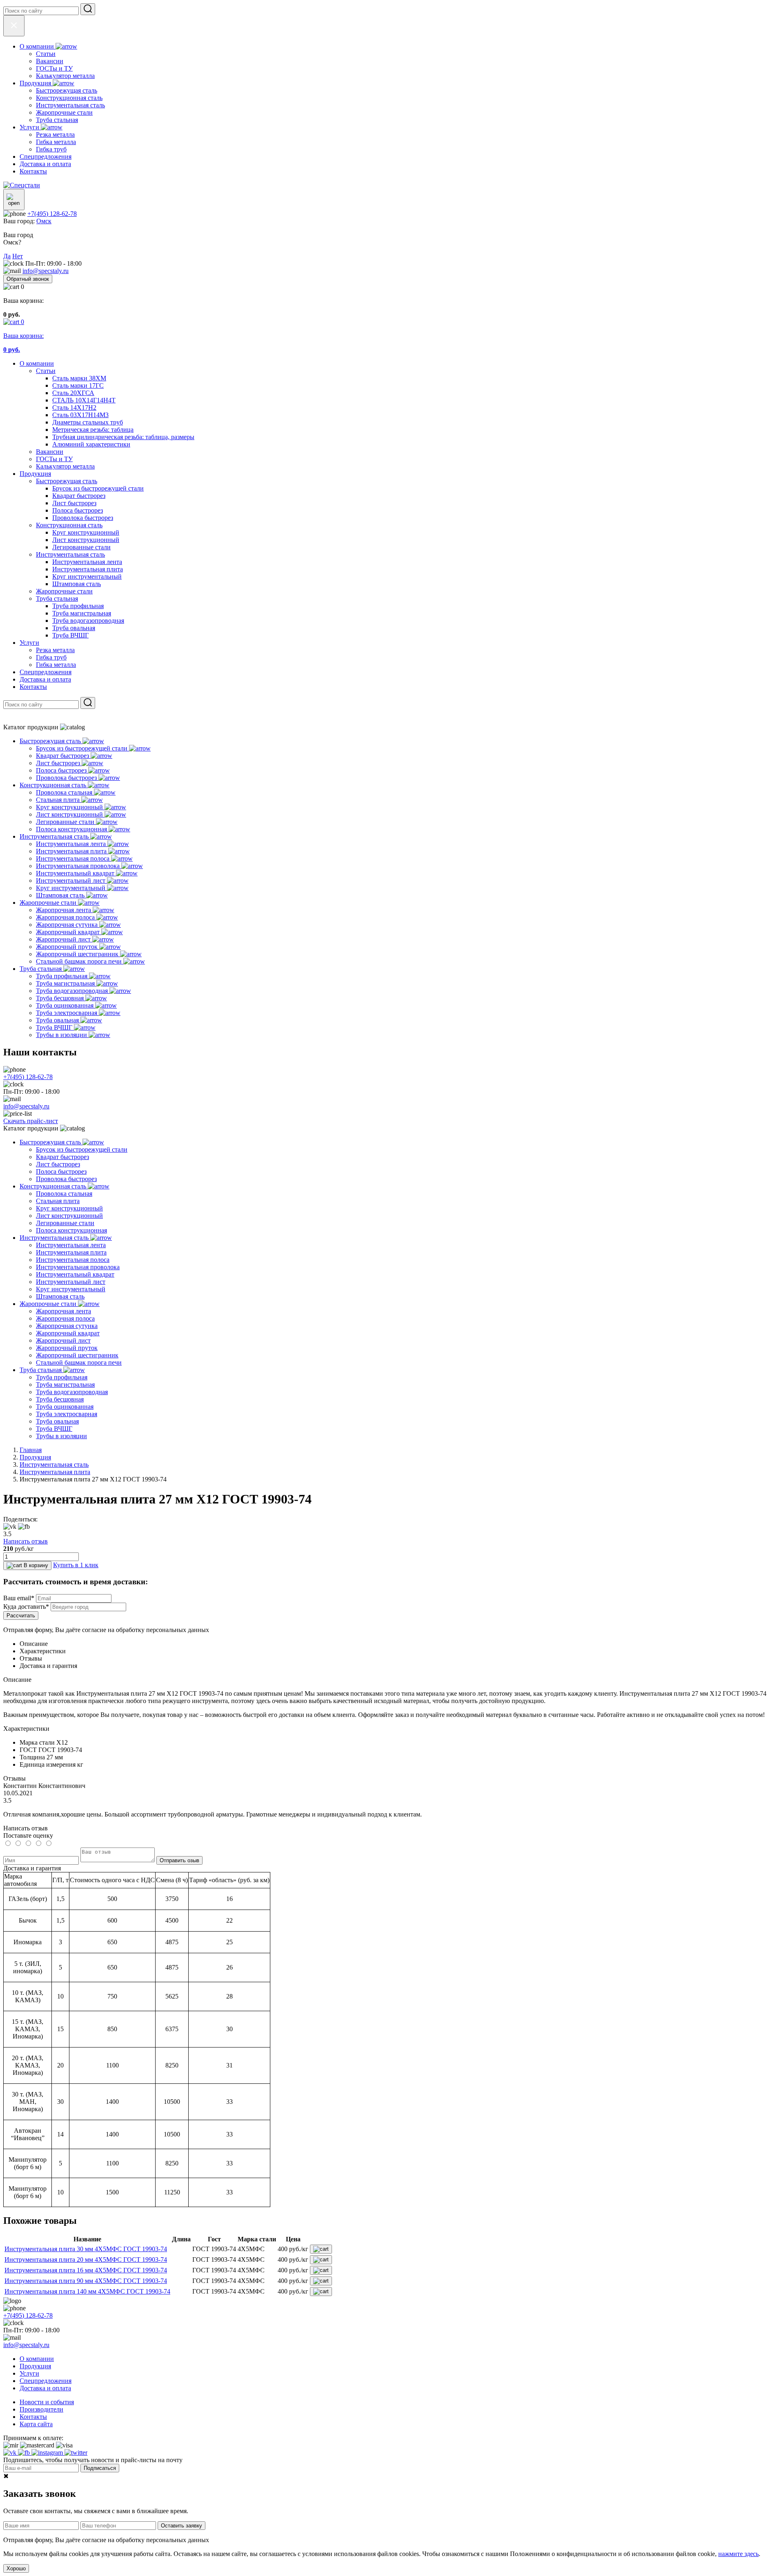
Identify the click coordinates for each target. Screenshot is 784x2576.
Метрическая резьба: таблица (93, 430)
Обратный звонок (28, 279)
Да (7, 256)
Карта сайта (36, 2424)
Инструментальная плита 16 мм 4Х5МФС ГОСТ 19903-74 (86, 2270)
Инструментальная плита (88, 569)
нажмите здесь (738, 2554)
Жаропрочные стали (64, 591)
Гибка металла (56, 665)
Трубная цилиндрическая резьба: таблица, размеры (123, 437)
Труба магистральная (82, 613)
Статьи (46, 371)
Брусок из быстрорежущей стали (98, 488)
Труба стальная (57, 598)
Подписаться (100, 2468)
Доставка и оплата (45, 679)
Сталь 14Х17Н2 (74, 407)
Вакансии (50, 452)
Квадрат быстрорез (79, 496)
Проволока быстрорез (83, 518)
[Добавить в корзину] (321, 2249)
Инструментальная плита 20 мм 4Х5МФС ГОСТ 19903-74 (86, 2260)
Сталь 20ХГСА (73, 393)
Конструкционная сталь (69, 525)
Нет (18, 256)
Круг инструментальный (87, 576)
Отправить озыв (179, 1860)
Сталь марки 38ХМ (79, 378)
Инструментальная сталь (70, 554)
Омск (44, 221)
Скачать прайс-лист (31, 1121)
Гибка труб (51, 657)
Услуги (29, 643)
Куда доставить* (26, 1607)
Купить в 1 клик (76, 1565)
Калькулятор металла (65, 466)
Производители (41, 2409)
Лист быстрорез (74, 503)
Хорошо (16, 2568)
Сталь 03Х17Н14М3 (80, 415)
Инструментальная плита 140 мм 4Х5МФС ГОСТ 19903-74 (87, 2291)
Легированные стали (81, 547)
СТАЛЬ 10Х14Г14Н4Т (84, 400)
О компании (37, 363)
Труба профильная (78, 606)
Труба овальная (74, 628)
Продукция (35, 474)
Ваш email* (19, 1598)
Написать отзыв (26, 1541)
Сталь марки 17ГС (78, 385)
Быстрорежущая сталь (67, 481)
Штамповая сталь (77, 584)
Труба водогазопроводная (88, 621)
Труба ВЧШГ (70, 635)
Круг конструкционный (86, 532)
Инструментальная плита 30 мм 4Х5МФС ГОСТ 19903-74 (86, 2249)
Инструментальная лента (87, 562)
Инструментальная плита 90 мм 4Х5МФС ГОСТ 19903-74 (86, 2281)
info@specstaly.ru (46, 271)
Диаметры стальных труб (88, 422)
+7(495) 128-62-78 (52, 214)
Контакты (33, 687)
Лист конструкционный (86, 540)
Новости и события (47, 2402)
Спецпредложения (46, 672)
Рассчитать (21, 1616)
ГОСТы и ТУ (54, 459)
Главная (31, 1450)
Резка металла (55, 650)
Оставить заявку (182, 2526)
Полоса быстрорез (78, 510)
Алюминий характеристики (91, 444)
